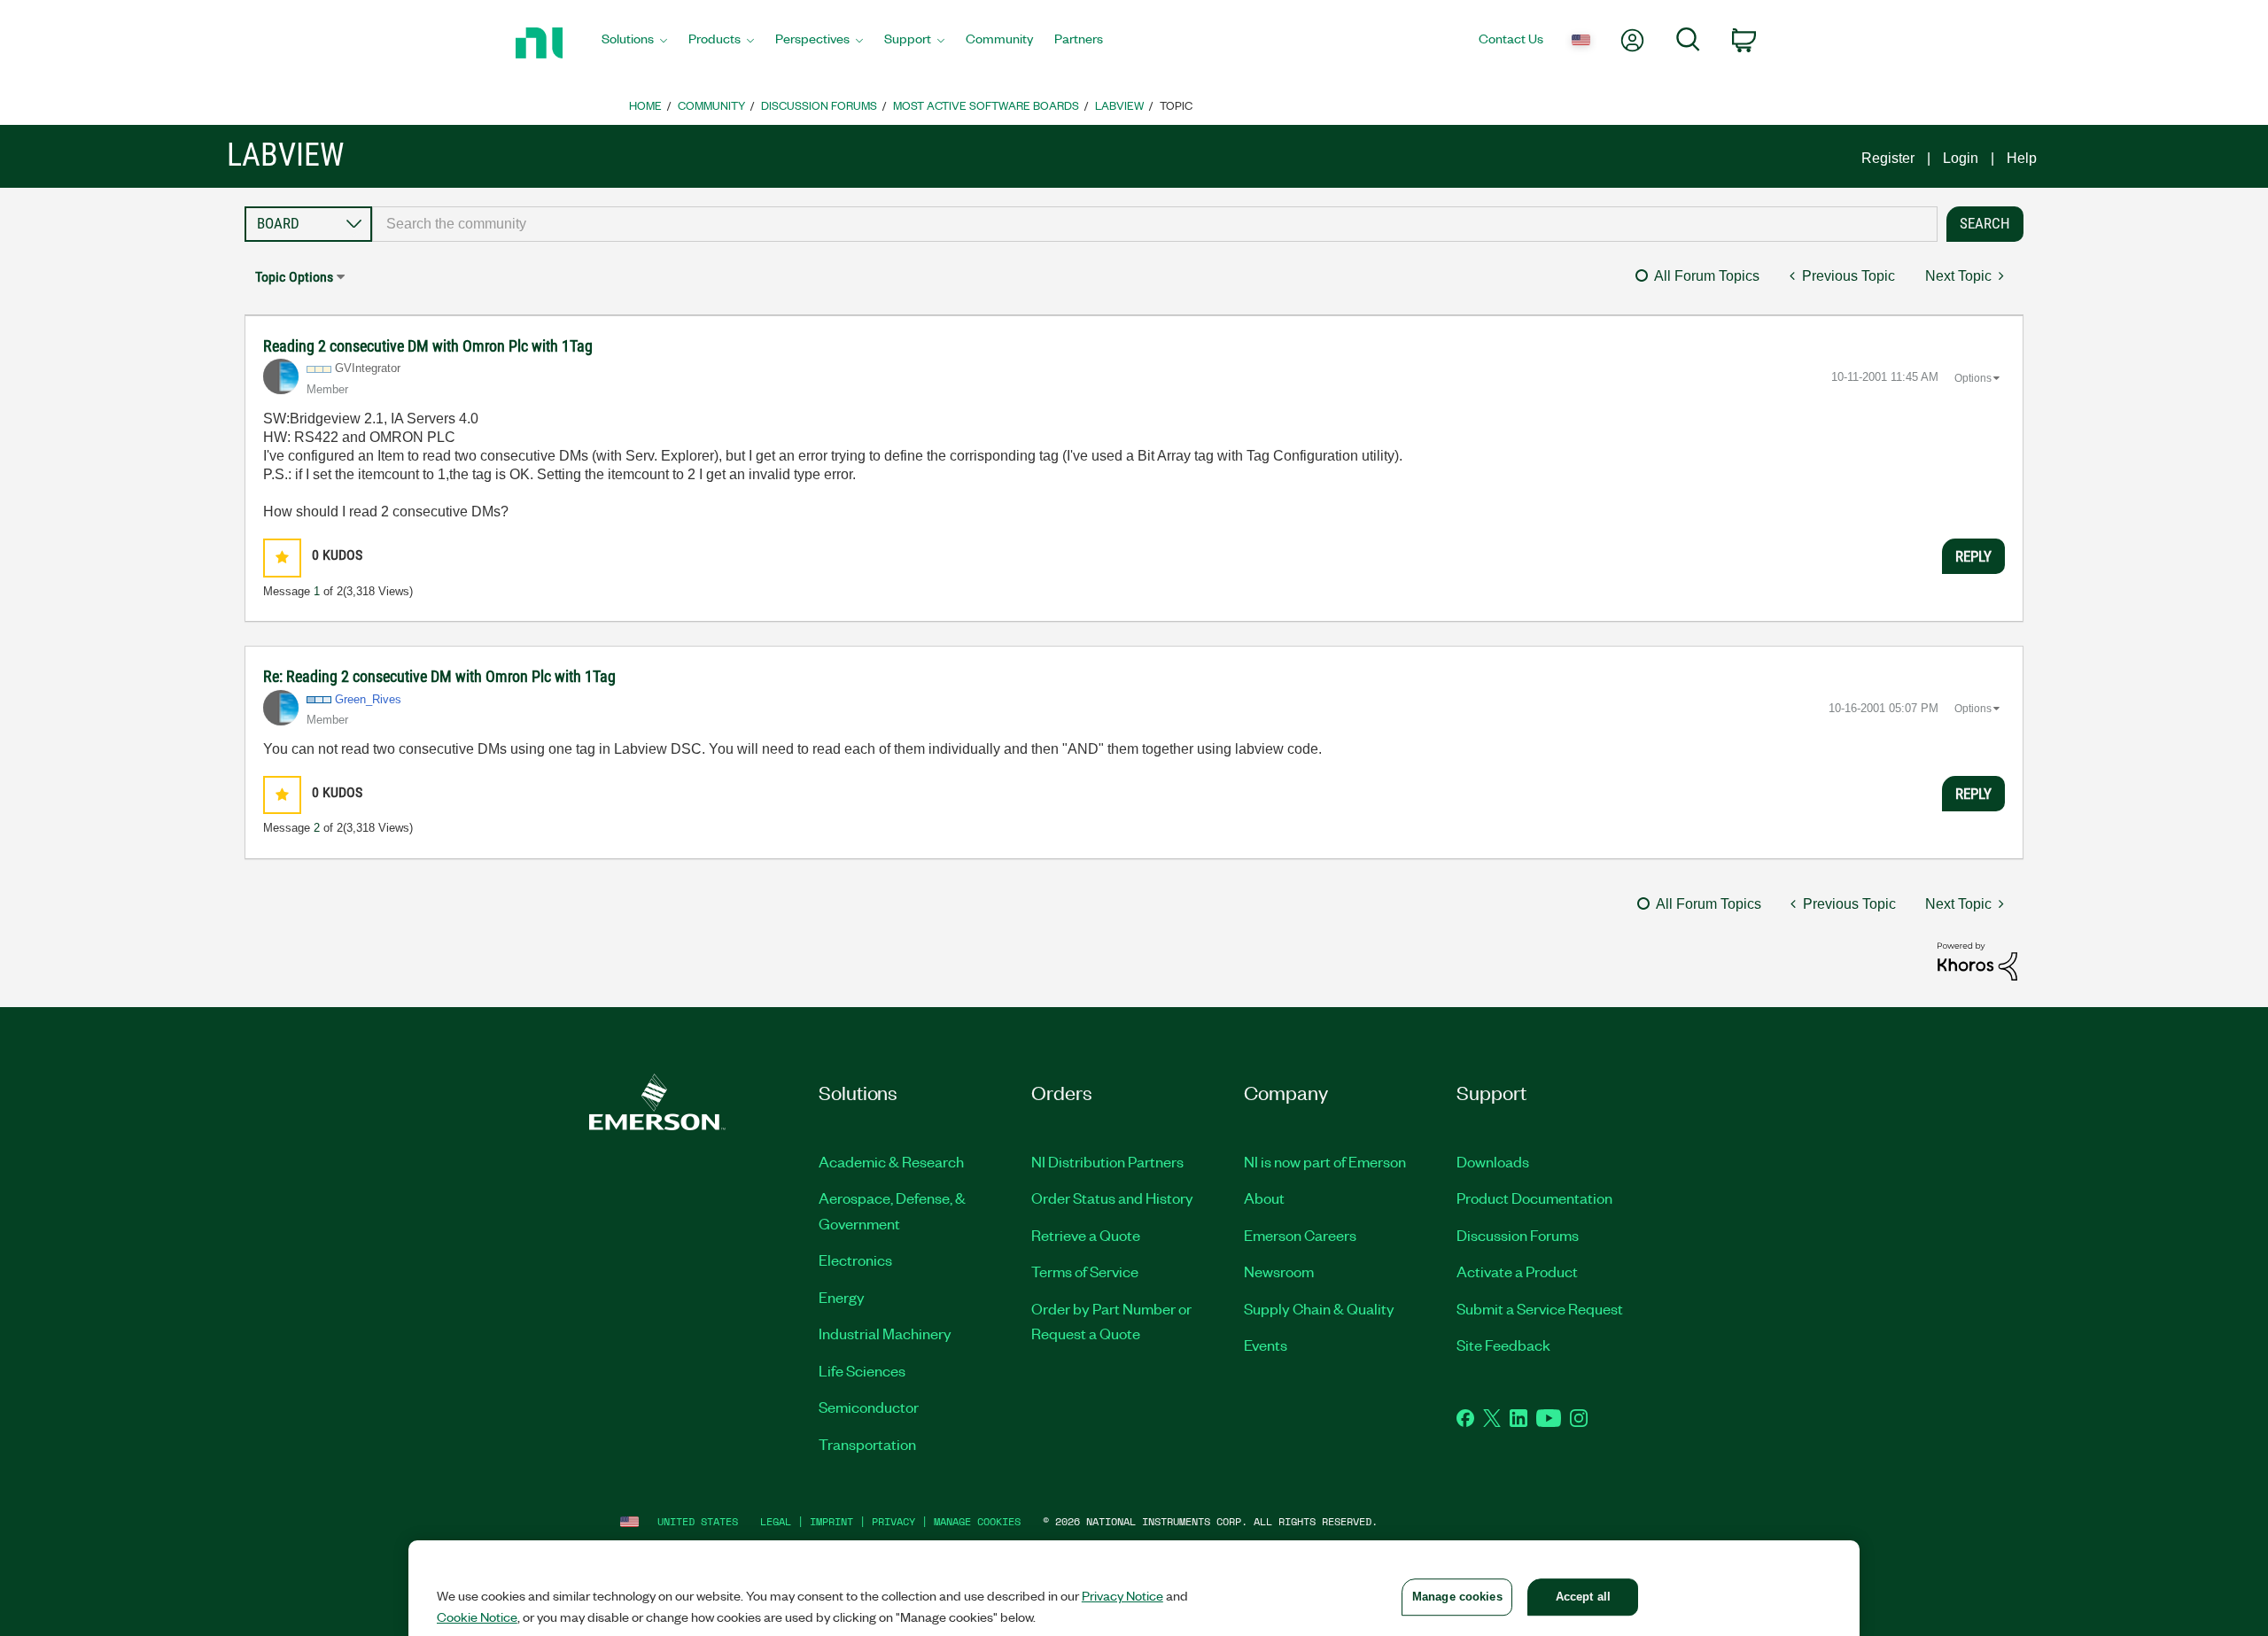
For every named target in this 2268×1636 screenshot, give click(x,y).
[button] (282, 558)
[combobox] (1155, 224)
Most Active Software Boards (986, 105)
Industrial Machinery (885, 1333)
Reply (1973, 556)
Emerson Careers (1300, 1235)
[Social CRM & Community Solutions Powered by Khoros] (1977, 961)
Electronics (855, 1260)
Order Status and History (1112, 1198)
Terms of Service (1085, 1271)
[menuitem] (634, 43)
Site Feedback (1503, 1345)
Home (645, 105)
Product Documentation (1534, 1198)
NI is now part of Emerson (1325, 1161)
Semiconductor (869, 1407)
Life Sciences (862, 1370)
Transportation (867, 1444)
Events (1266, 1345)
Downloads (1493, 1161)
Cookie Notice (477, 1617)
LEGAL (776, 1521)
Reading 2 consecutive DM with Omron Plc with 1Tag (428, 346)
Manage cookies (977, 1521)
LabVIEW (1119, 105)
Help (2022, 158)
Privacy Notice (1122, 1595)
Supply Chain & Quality (1319, 1308)
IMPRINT (831, 1521)
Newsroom (1279, 1271)
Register (1888, 158)
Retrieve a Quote (1086, 1235)
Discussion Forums (819, 105)
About (1264, 1198)
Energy (842, 1297)
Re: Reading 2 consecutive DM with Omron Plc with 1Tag (439, 676)
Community (711, 105)
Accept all (1583, 1597)
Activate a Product (1517, 1271)
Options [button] (1973, 378)
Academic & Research (891, 1161)
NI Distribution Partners (1107, 1161)
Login (1961, 158)
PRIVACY (893, 1521)
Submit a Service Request (1540, 1308)
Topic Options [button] (294, 277)
